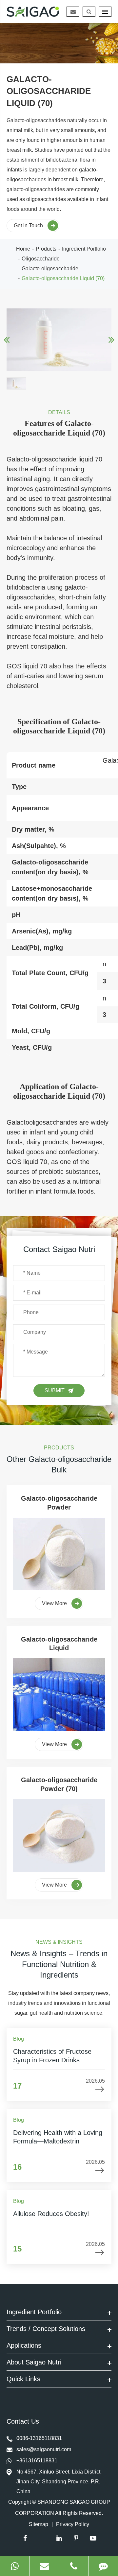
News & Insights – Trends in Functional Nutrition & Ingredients (59, 1964)
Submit (55, 1390)
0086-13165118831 (39, 2438)
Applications (24, 2345)
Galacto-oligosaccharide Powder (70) (59, 1784)
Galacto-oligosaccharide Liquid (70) (63, 278)
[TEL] (74, 2566)
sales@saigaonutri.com (44, 2449)
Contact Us (24, 2421)
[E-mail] (44, 2566)
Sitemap (39, 2524)
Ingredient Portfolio (84, 249)
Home (23, 249)
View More (55, 1603)
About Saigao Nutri (34, 2362)
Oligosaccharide (41, 259)
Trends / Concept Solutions (46, 2329)
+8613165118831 (37, 2461)
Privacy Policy (73, 2524)
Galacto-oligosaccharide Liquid (59, 1644)
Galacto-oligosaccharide (50, 269)
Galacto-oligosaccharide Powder (59, 1503)
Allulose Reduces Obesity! (51, 2214)
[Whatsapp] (15, 2566)
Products (46, 249)
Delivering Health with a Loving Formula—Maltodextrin (58, 2137)
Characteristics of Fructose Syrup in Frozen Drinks (52, 2056)
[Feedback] (103, 2566)
